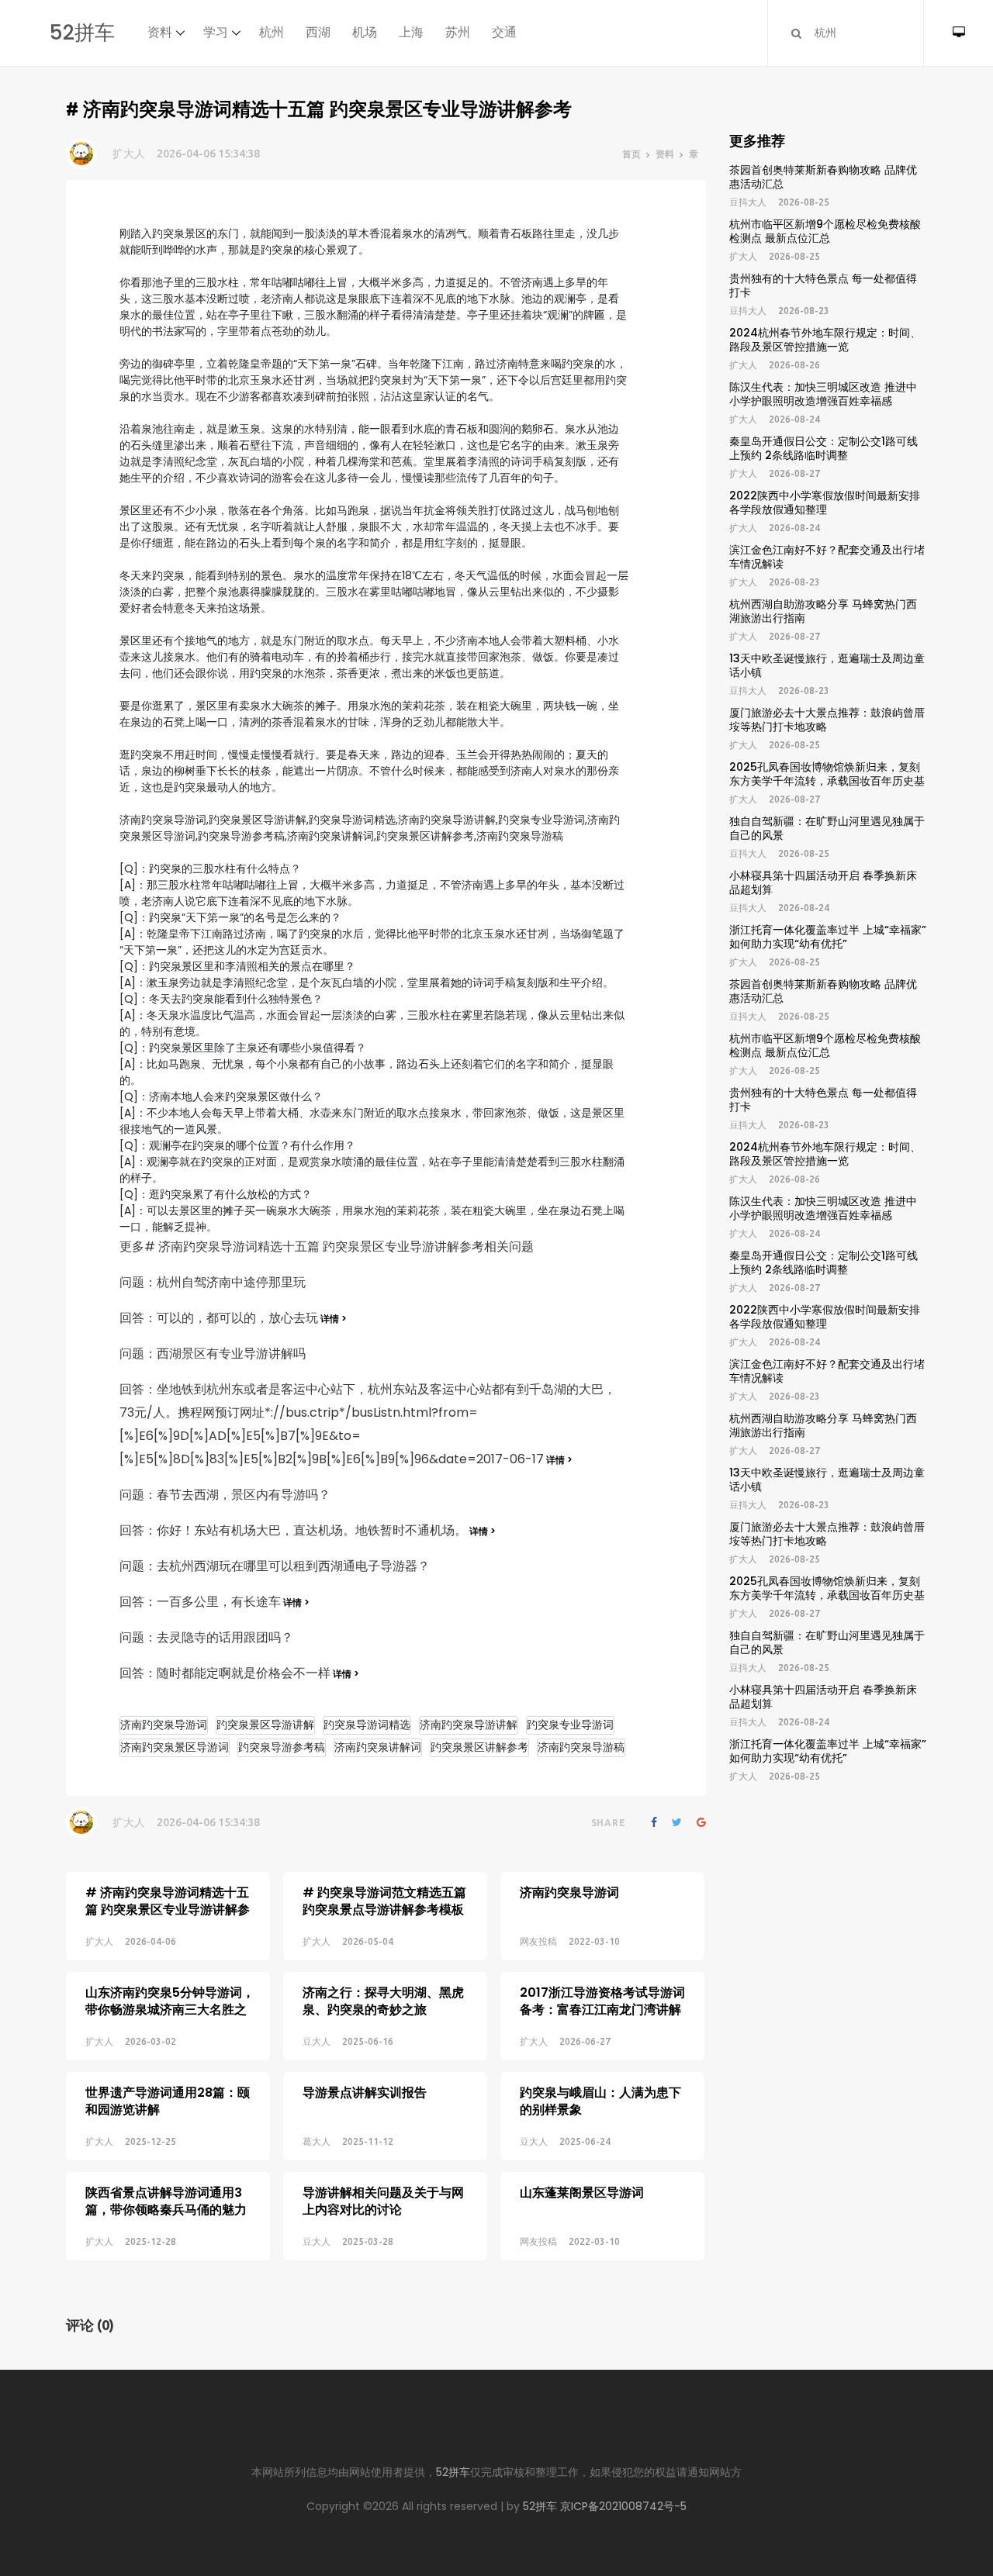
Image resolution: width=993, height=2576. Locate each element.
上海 (411, 32)
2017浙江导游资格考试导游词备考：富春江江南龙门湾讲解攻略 (602, 2010)
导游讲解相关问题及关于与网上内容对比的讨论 (383, 2201)
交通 (504, 32)
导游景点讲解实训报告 (365, 2093)
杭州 (272, 32)
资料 (160, 32)
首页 (631, 154)
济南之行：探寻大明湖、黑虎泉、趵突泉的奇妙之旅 (383, 2001)
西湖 (318, 32)
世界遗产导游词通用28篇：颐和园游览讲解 (168, 2101)
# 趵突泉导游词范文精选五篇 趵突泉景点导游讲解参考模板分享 (384, 1910)
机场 (365, 32)
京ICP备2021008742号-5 (623, 2506)
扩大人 (129, 154)
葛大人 (317, 2141)
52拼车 (82, 33)
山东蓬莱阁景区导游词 (582, 2193)
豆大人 (317, 2041)
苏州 (458, 32)
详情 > (332, 1319)
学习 (216, 32)
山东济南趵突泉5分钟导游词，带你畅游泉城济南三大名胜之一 (170, 2010)
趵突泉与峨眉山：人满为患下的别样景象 (600, 2101)
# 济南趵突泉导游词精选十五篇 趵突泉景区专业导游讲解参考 (168, 1910)
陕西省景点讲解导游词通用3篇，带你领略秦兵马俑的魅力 (166, 2201)
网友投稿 (538, 1941)
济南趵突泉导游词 (569, 1892)
